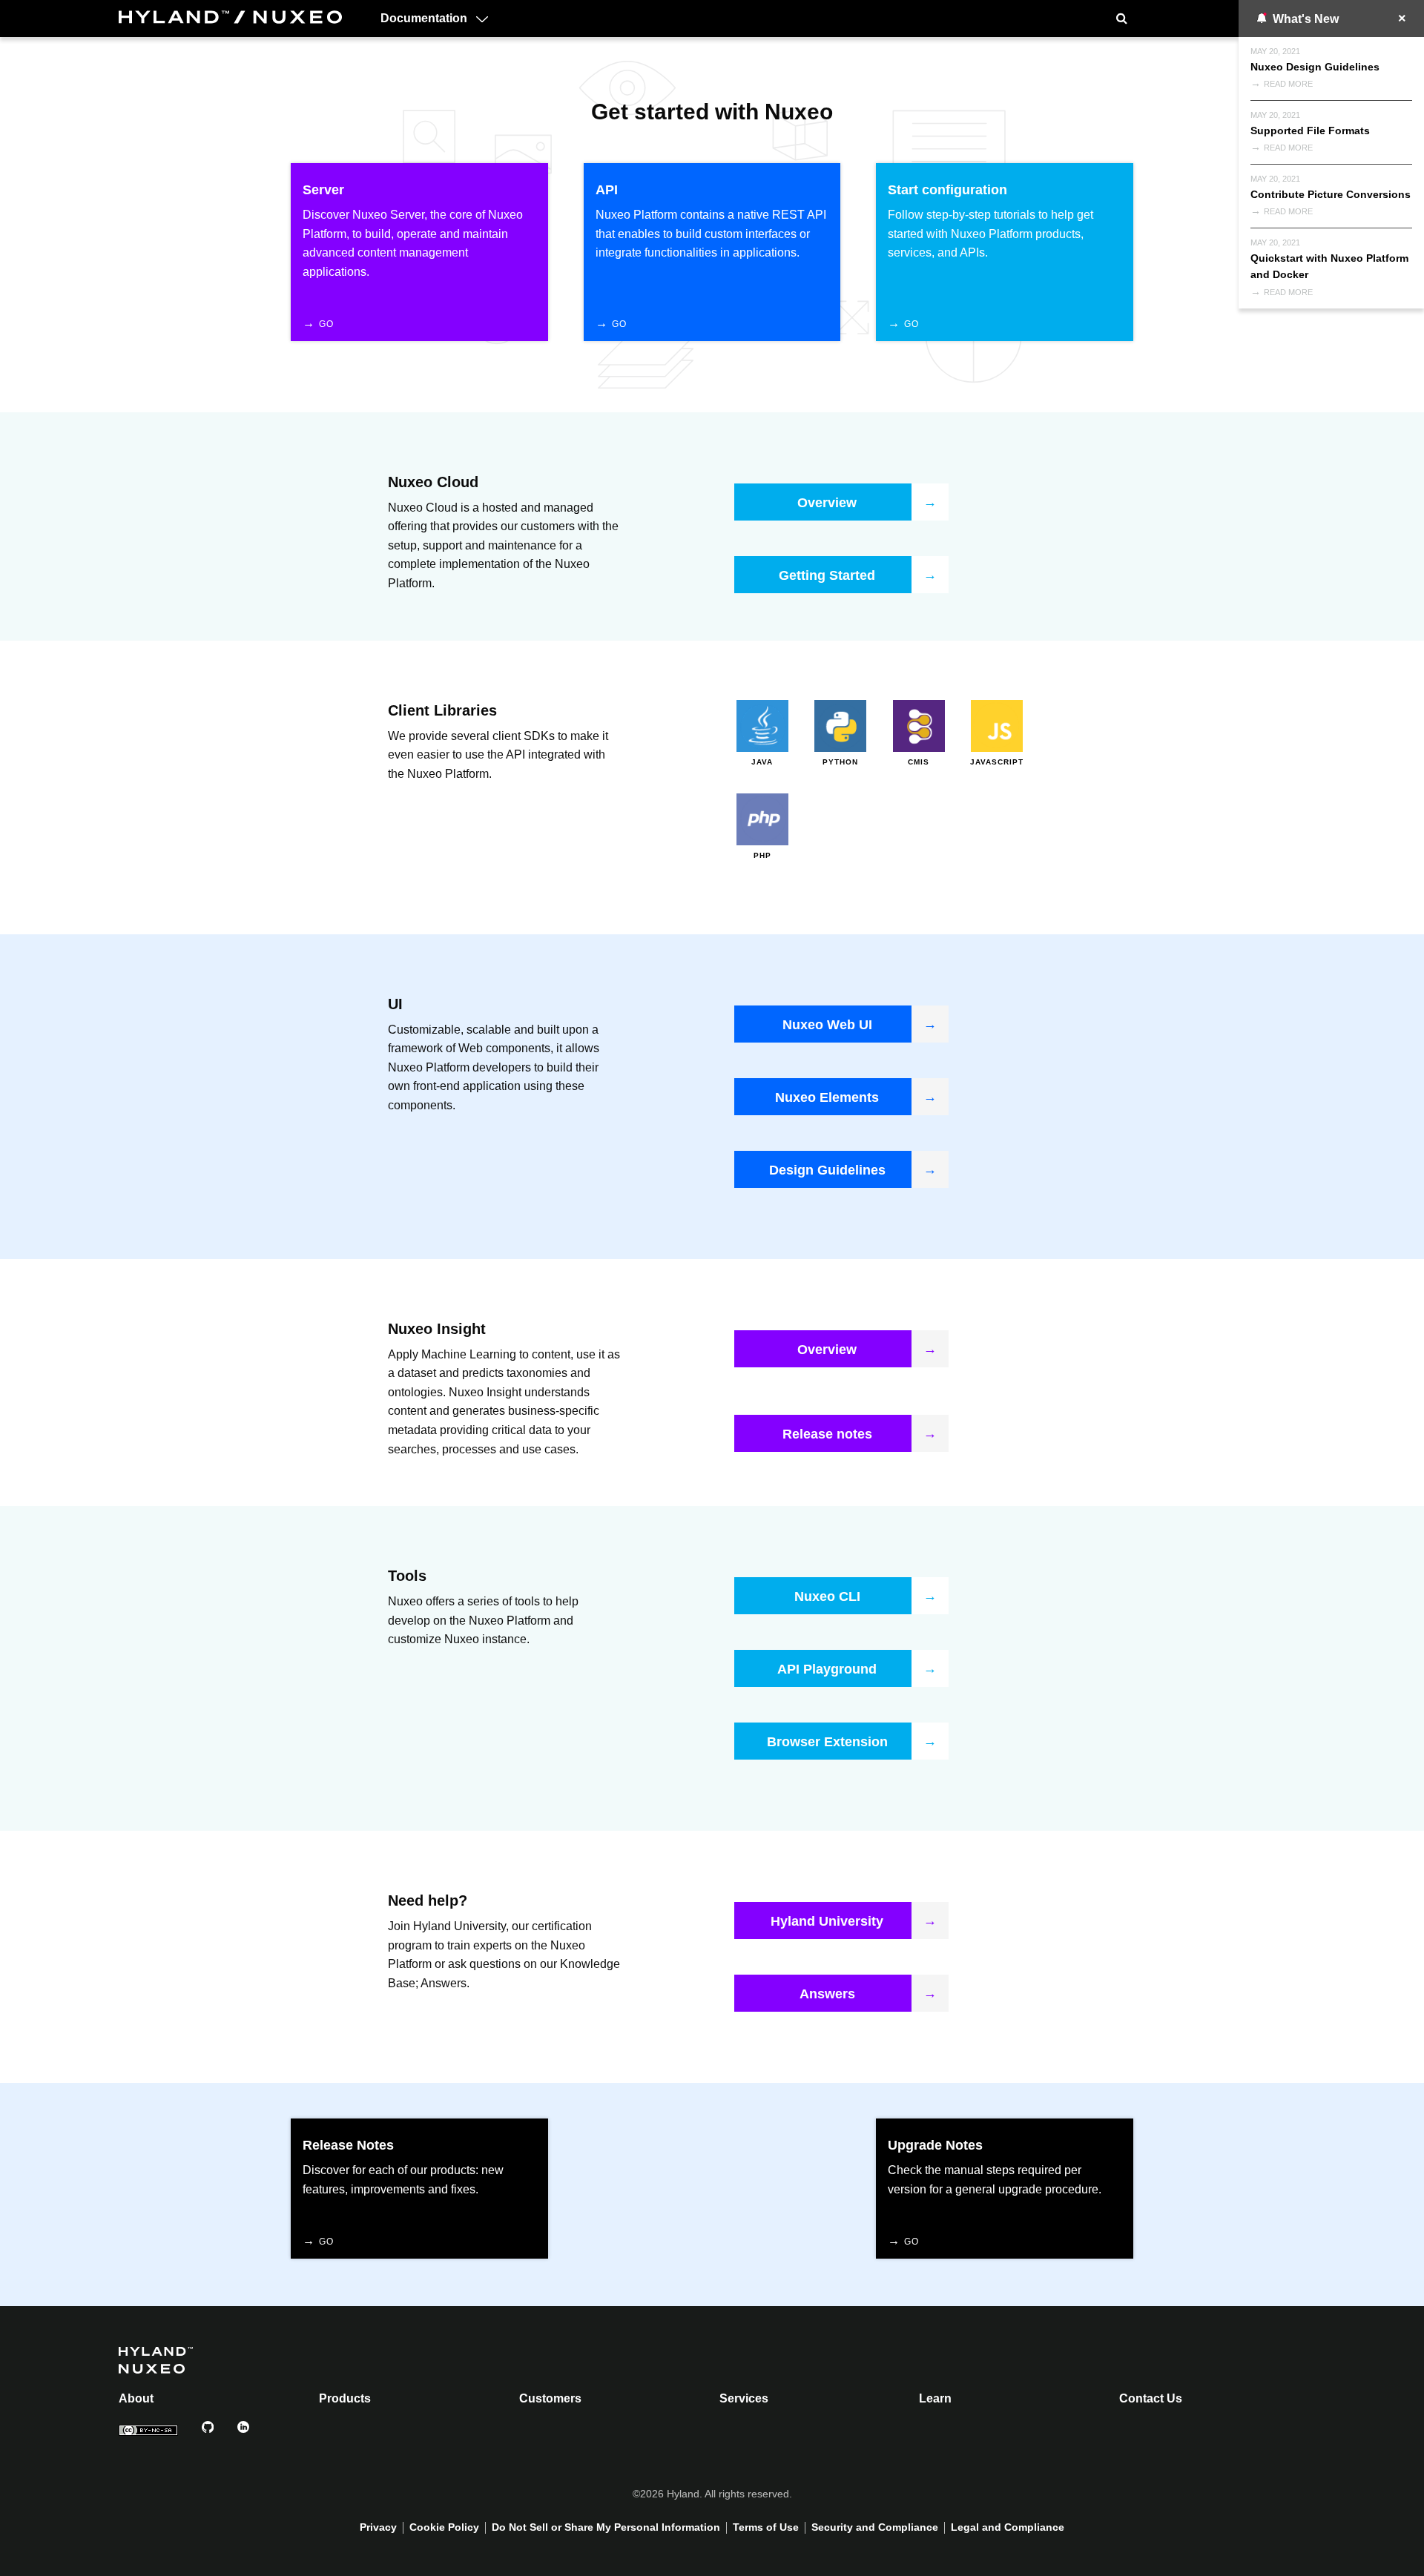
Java (762, 762)
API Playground (827, 1669)
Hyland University (827, 1921)
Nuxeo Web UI (827, 1025)
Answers (827, 1994)
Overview (827, 503)
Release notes (827, 1434)
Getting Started (827, 575)
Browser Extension (827, 1742)
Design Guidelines (827, 1170)
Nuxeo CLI (827, 1596)
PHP (762, 855)
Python (840, 762)
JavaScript (997, 762)
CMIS (919, 762)
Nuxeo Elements (827, 1097)
